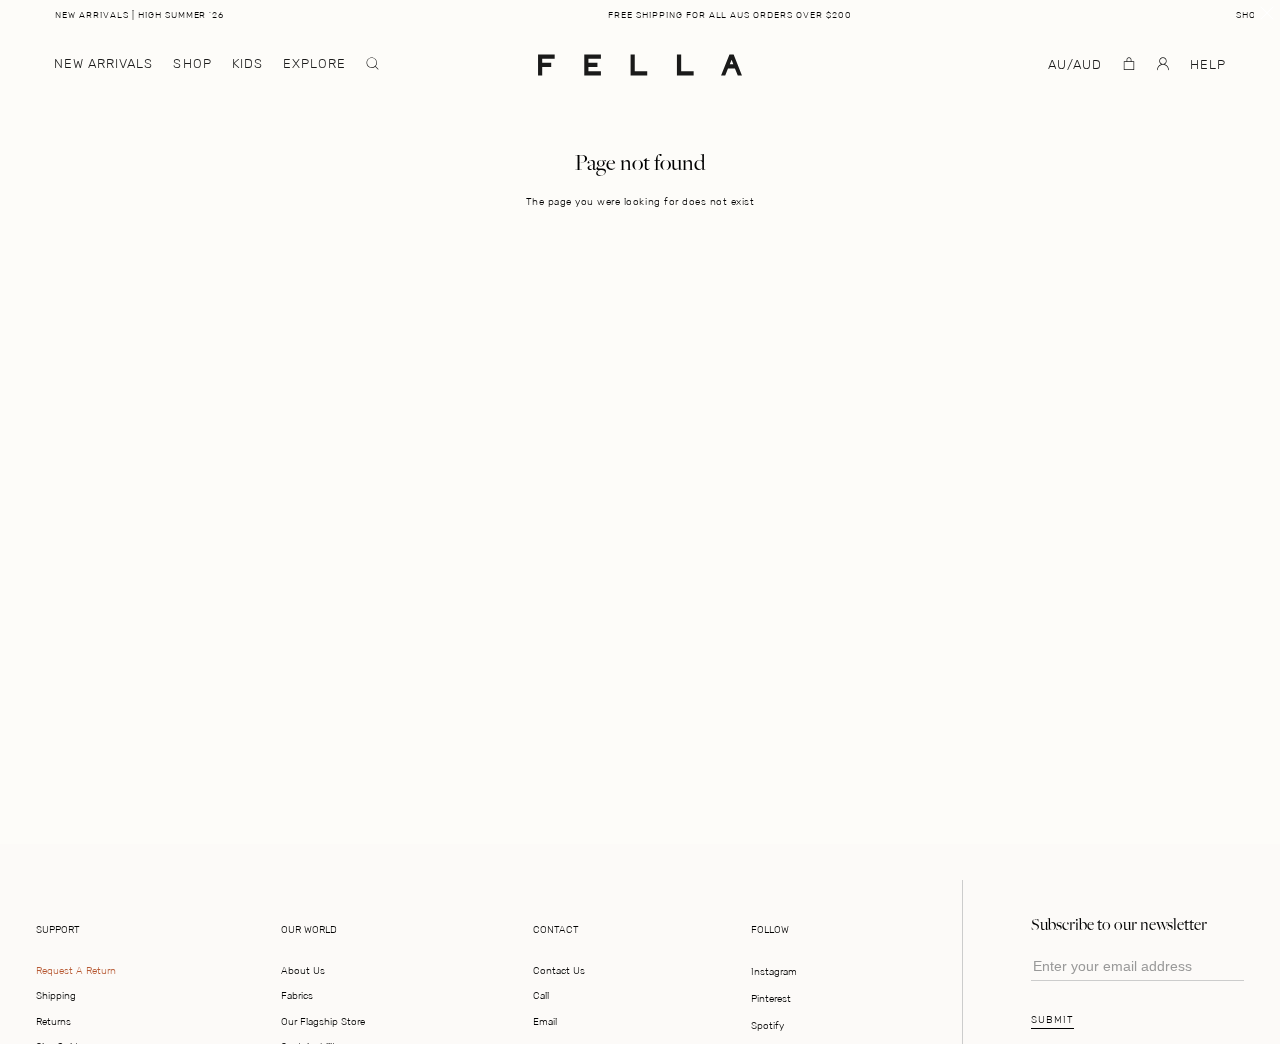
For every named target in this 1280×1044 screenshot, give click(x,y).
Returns (53, 1021)
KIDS (247, 63)
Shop (192, 63)
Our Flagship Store (323, 1021)
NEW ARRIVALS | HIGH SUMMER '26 (139, 14)
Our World (309, 929)
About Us (303, 970)
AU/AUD (1075, 64)
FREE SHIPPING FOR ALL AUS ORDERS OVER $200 (729, 14)
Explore (314, 63)
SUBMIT (1052, 1021)
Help (1208, 65)
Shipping (56, 995)
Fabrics (297, 995)
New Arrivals (103, 63)
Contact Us (559, 970)
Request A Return (76, 970)
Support (58, 929)
